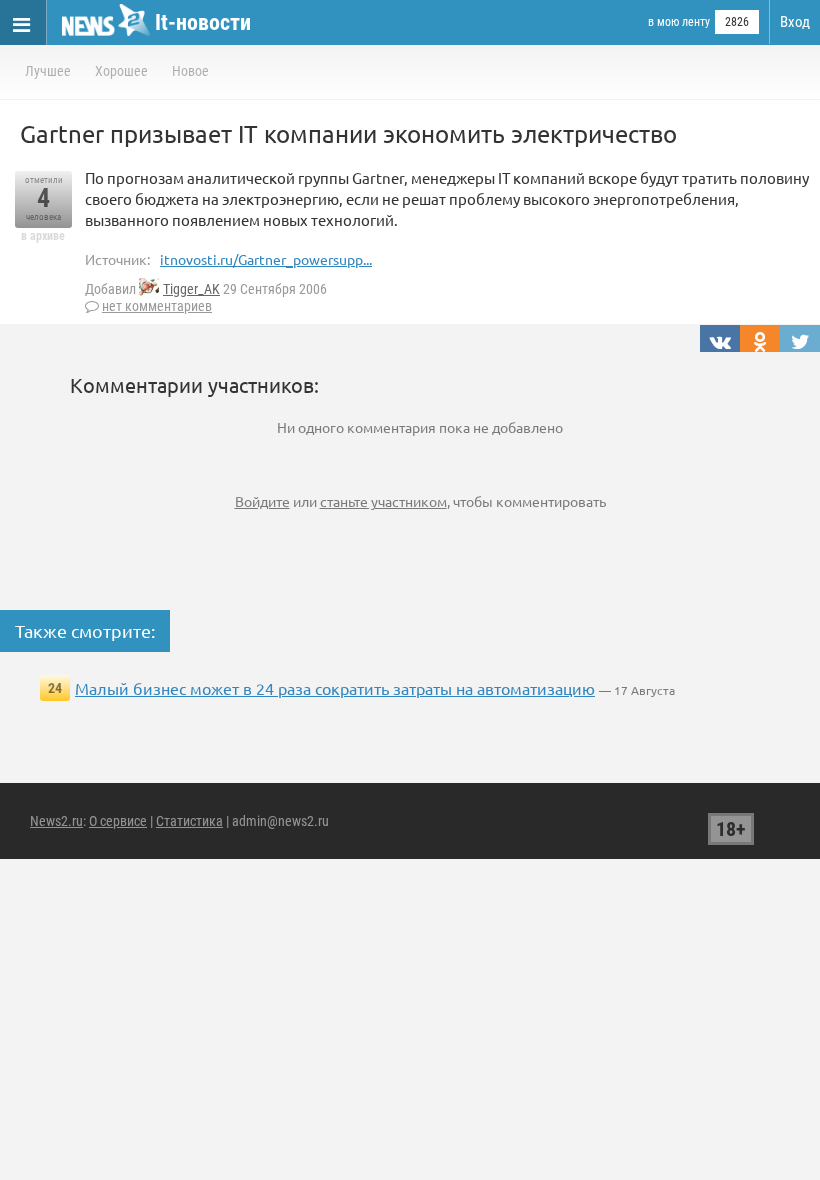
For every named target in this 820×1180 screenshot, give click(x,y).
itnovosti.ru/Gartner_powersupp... (266, 259)
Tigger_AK (191, 289)
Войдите (262, 501)
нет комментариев (157, 306)
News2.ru (56, 821)
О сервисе (118, 821)
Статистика (189, 821)
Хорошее (121, 71)
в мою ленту (679, 22)
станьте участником (383, 501)
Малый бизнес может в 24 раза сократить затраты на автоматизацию (335, 688)
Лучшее (48, 71)
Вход (795, 22)
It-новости (203, 22)
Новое (190, 71)
